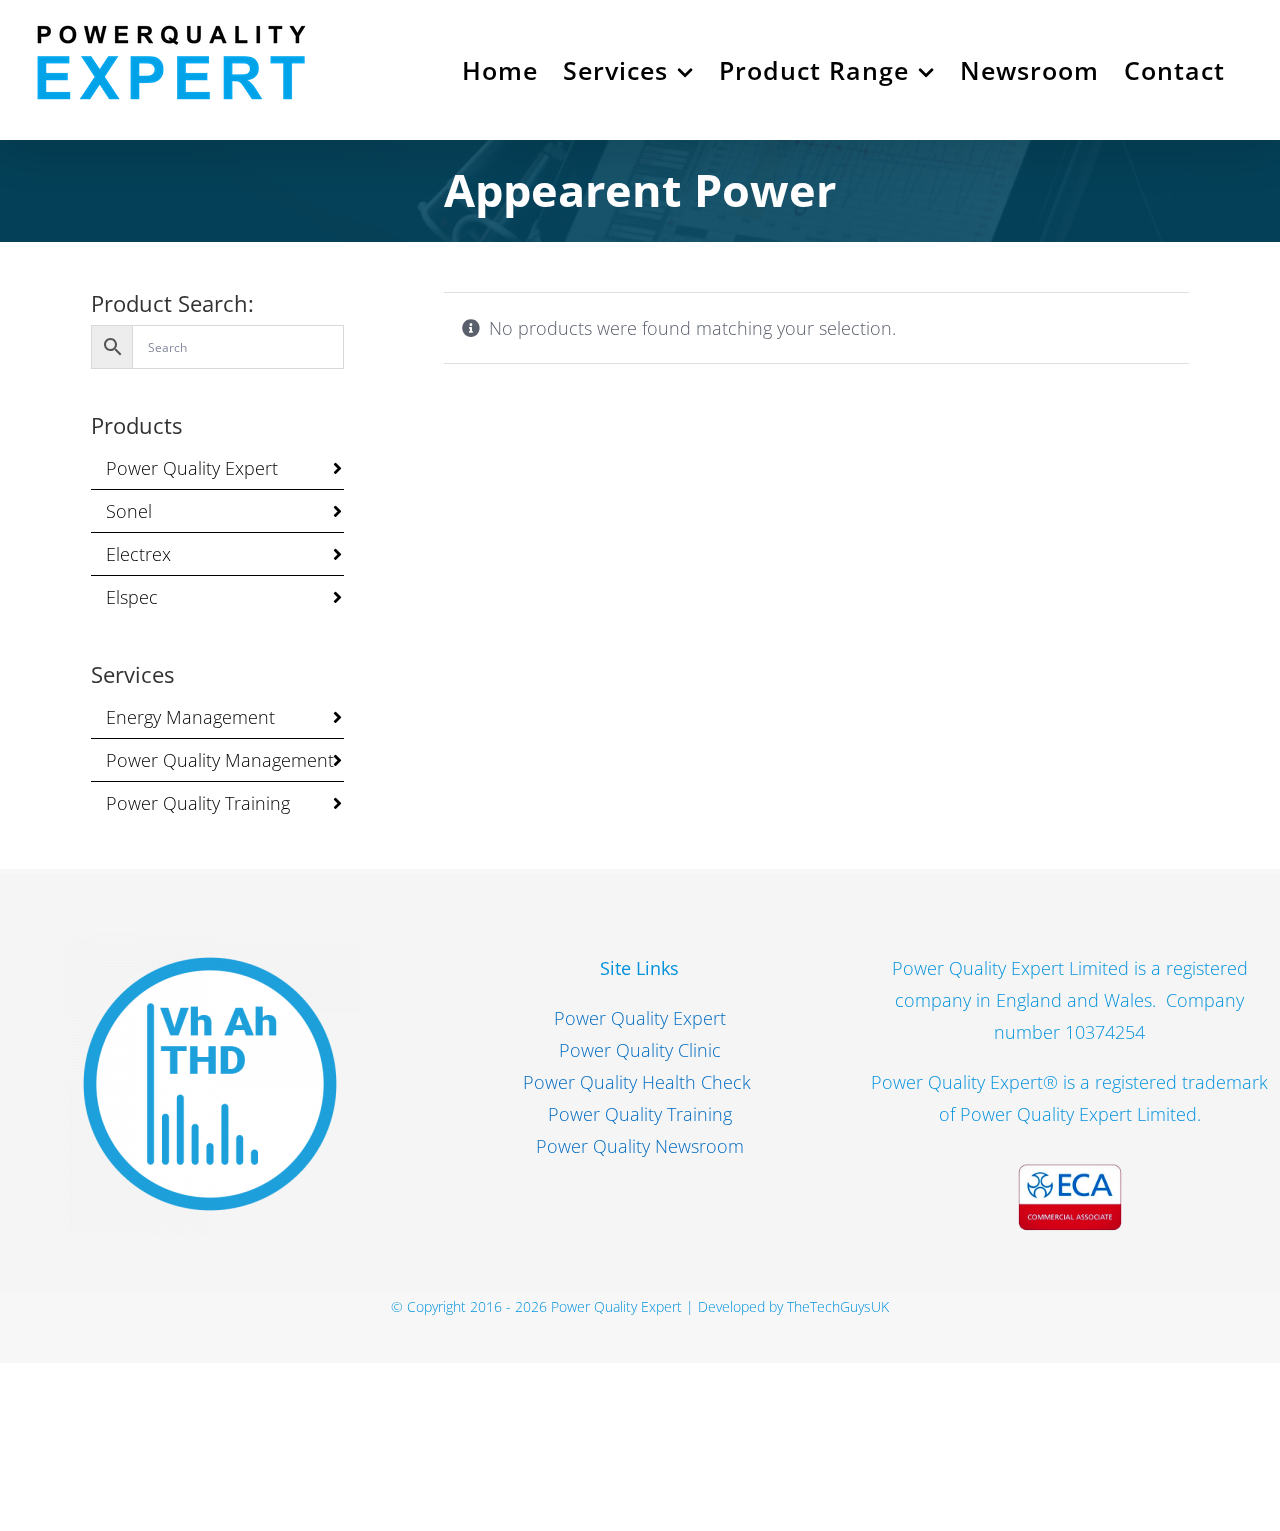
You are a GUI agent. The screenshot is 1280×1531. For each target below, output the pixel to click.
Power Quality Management (220, 760)
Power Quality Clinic (640, 1050)
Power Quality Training (198, 803)
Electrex (138, 554)
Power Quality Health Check (639, 1082)
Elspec (132, 597)
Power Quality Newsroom (640, 1146)
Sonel (129, 511)
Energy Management (190, 717)
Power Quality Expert (192, 468)
